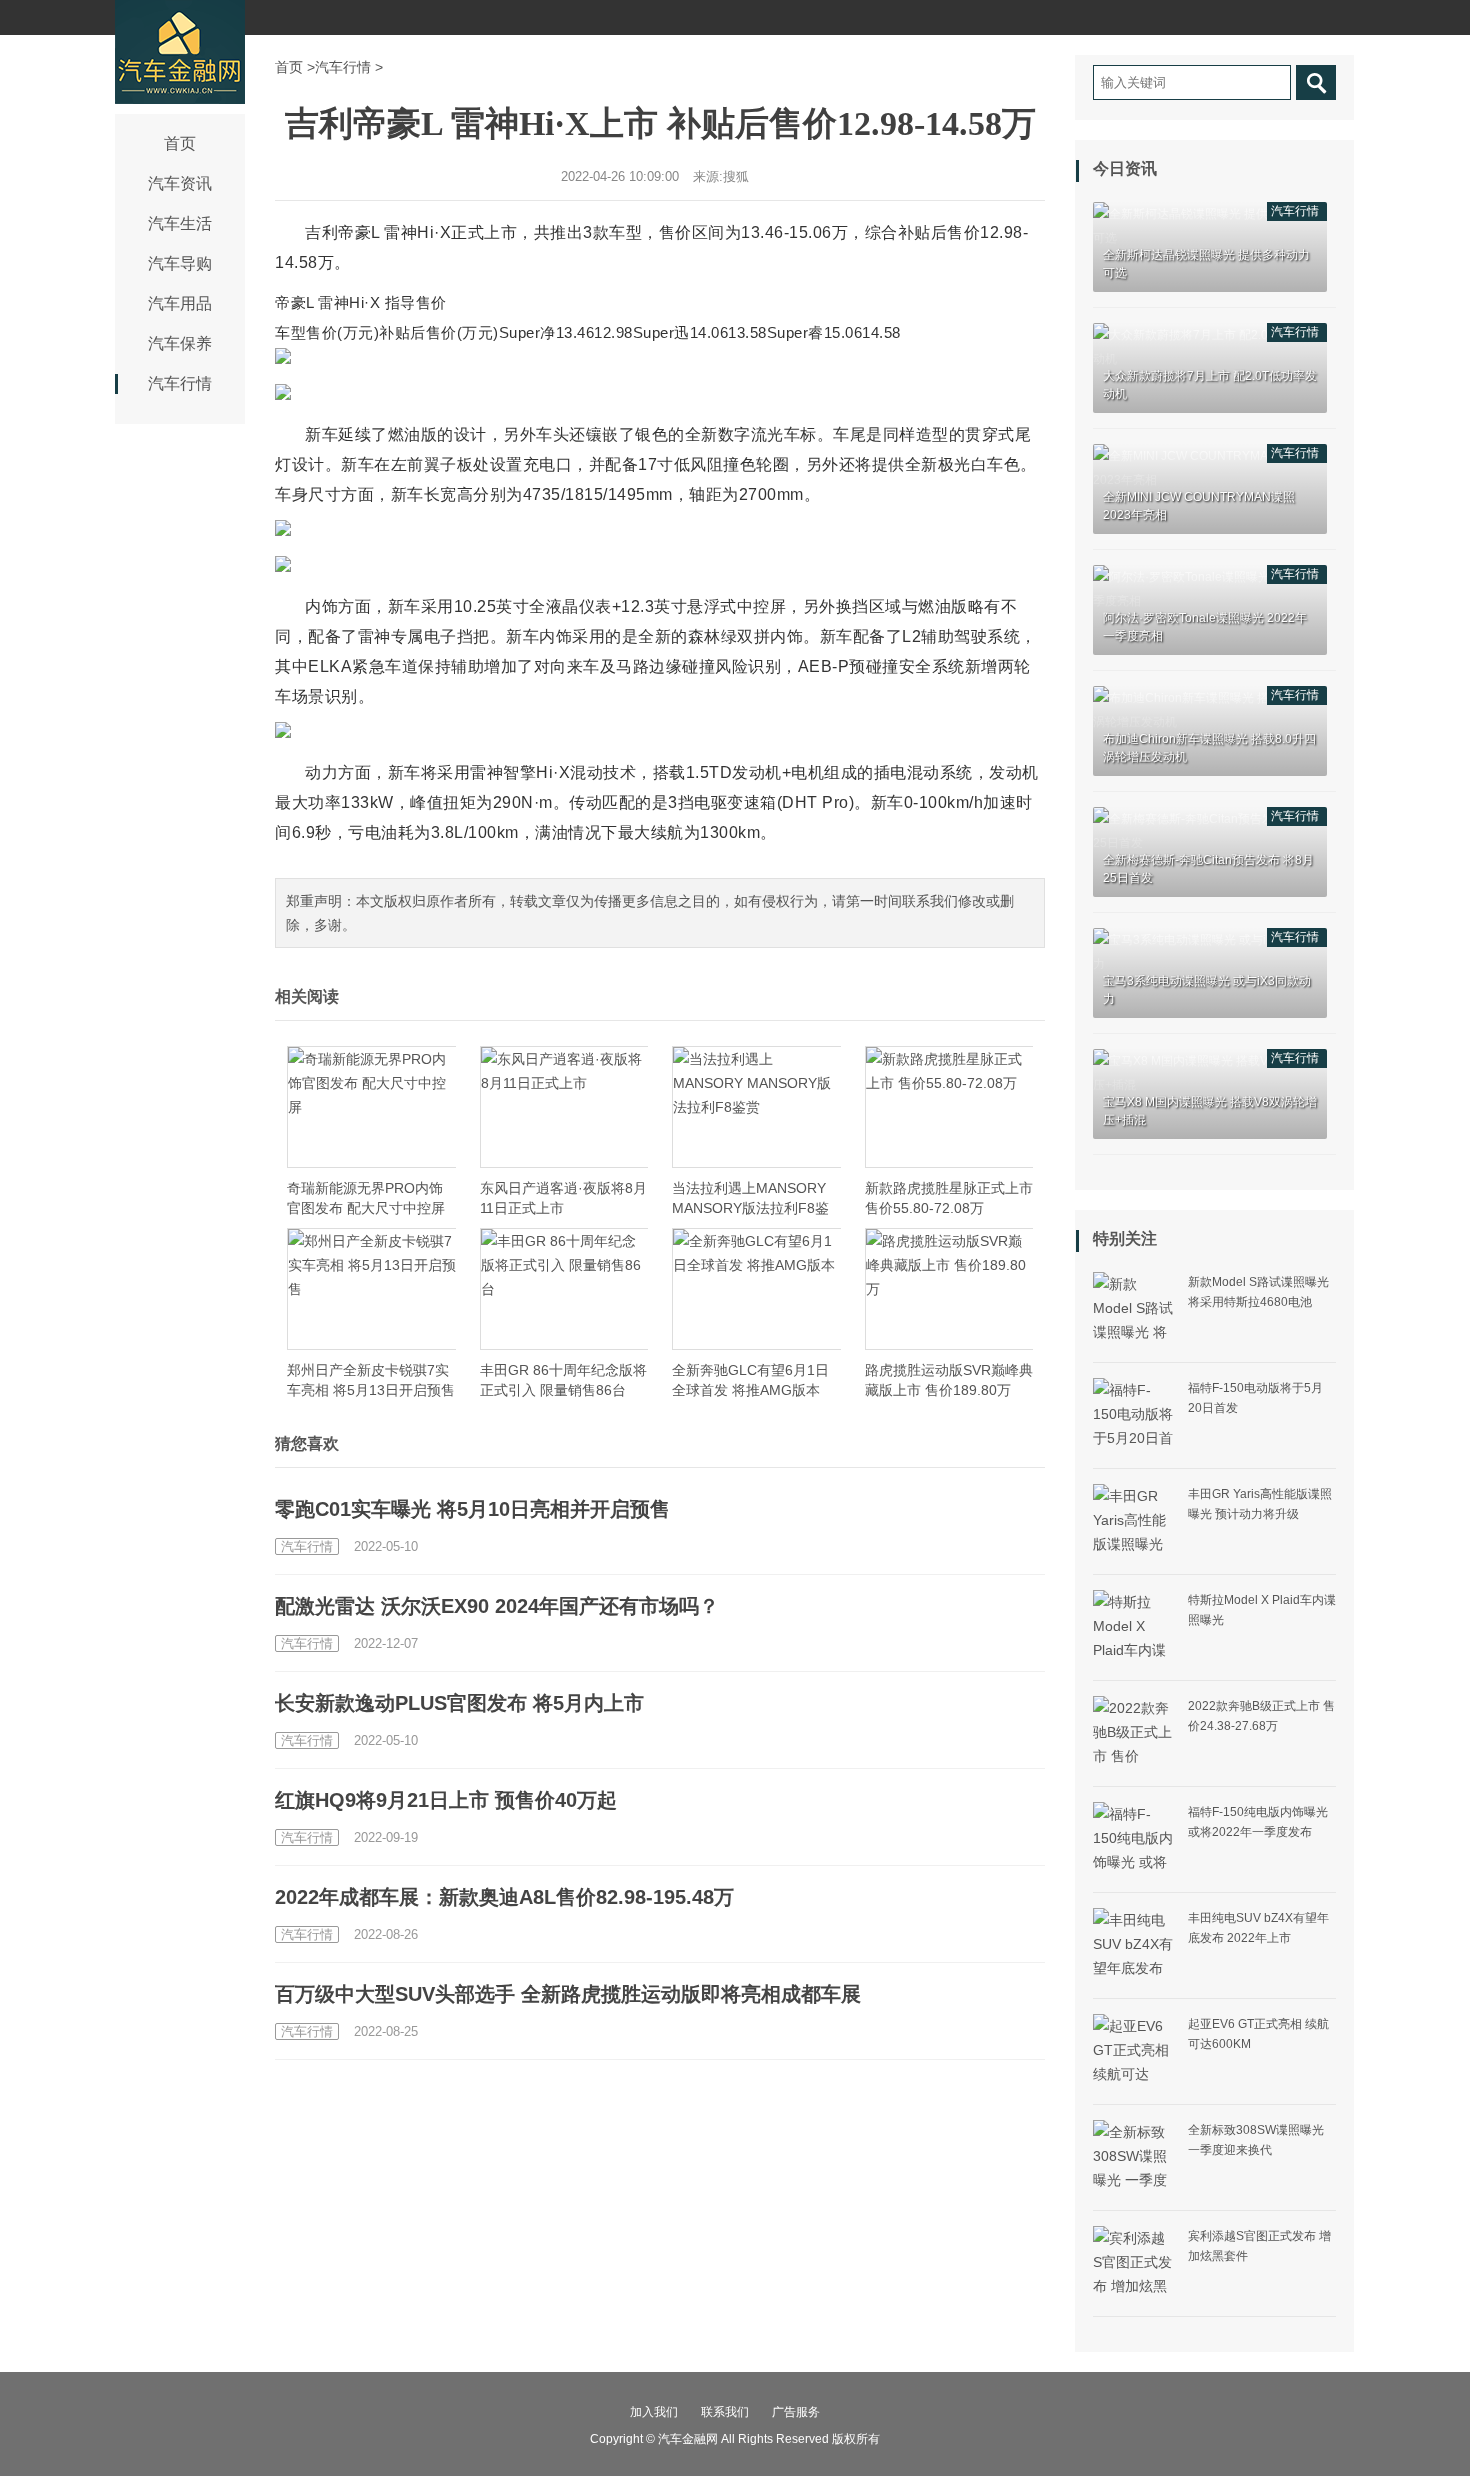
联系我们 (725, 2412)
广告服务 (796, 2412)
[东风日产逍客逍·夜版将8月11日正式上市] (564, 1107)
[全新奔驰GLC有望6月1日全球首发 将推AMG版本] (756, 1289)
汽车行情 (180, 383)
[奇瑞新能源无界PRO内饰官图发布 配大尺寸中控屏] (371, 1107)
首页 (180, 143)
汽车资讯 (180, 183)
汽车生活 (180, 223)
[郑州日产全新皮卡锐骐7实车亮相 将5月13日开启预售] (371, 1289)
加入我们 (654, 2412)
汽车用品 (180, 303)
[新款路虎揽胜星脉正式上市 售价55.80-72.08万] (949, 1107)
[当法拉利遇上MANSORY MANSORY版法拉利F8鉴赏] (756, 1107)
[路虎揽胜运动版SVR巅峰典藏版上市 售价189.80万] (949, 1289)
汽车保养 (180, 343)
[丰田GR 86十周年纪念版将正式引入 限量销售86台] (564, 1289)
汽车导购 (180, 263)
